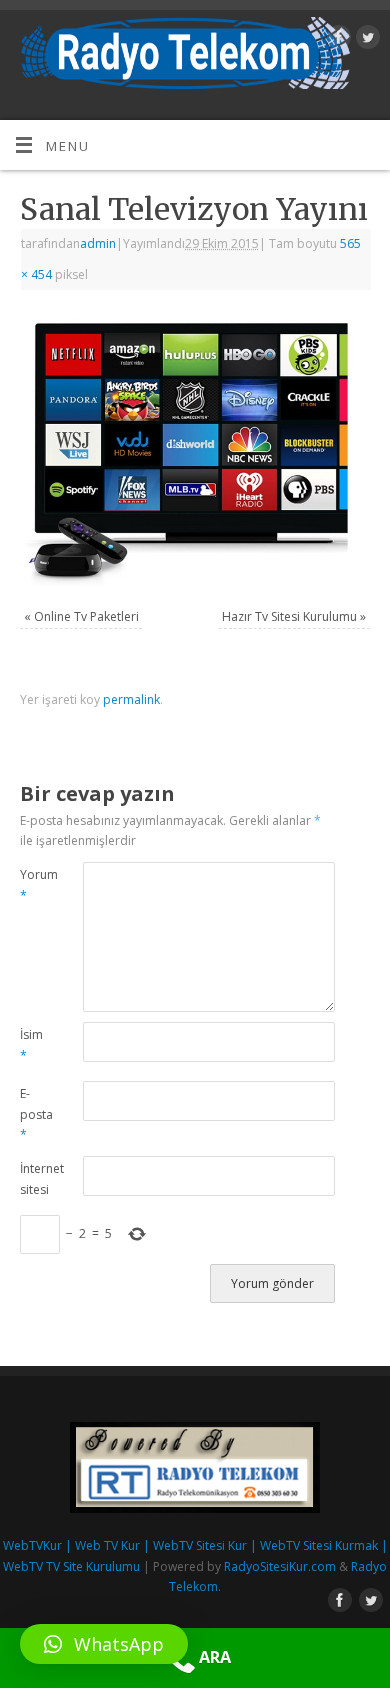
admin (98, 243)
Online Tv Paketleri (86, 616)
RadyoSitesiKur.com (280, 1566)
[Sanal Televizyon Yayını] (195, 452)
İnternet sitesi (35, 1179)
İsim (31, 1045)
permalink (131, 699)
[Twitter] (365, 40)
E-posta (35, 1114)
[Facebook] (336, 40)
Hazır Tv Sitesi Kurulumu (289, 616)
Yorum (35, 885)
